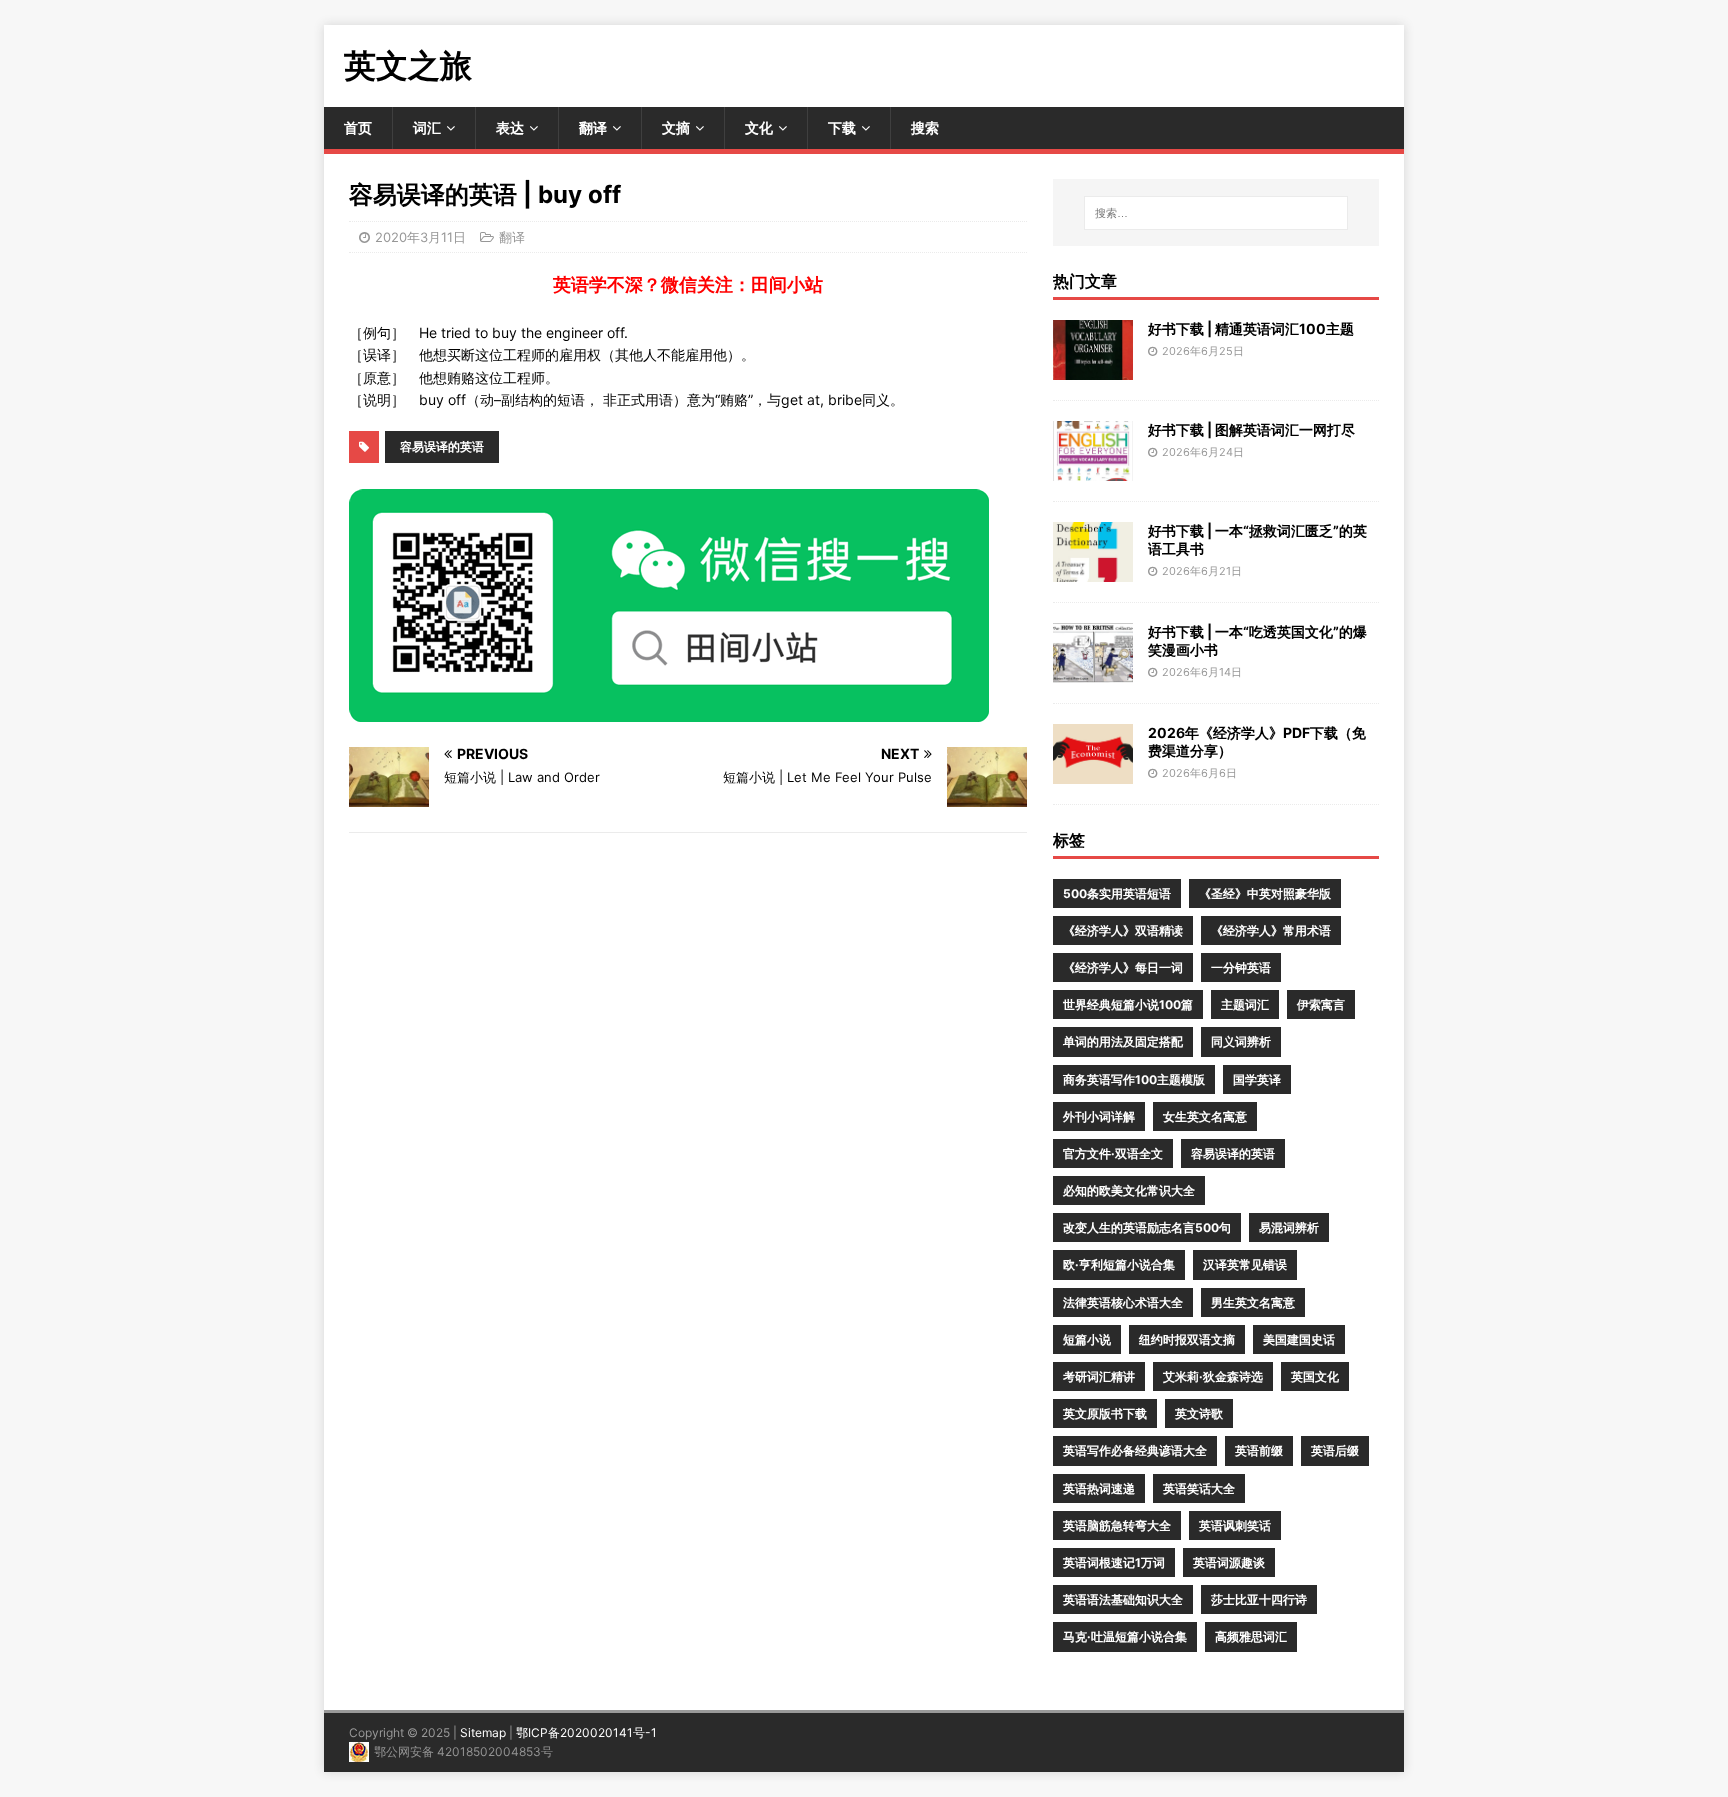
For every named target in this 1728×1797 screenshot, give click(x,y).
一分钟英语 (1241, 967)
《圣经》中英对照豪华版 (1265, 893)
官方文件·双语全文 (1113, 1153)
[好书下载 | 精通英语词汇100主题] (1093, 367)
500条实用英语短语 (1117, 893)
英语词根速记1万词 (1114, 1562)
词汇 (427, 127)
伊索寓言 (1321, 1004)
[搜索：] (1216, 213)
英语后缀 (1335, 1450)
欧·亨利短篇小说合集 (1119, 1264)
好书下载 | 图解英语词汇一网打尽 (1251, 429)
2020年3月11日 (420, 237)
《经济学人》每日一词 (1123, 967)
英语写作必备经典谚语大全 (1135, 1450)
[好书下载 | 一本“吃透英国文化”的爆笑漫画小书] (1093, 670)
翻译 (593, 127)
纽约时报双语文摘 (1187, 1339)
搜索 (925, 127)
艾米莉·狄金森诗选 (1213, 1376)
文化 (759, 127)
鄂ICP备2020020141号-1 (586, 1732)
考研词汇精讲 (1099, 1376)
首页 (358, 127)
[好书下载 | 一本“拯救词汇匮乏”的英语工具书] (1093, 569)
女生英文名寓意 (1205, 1116)
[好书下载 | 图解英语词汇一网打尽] (1093, 468)
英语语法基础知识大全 (1123, 1599)
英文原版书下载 (1105, 1413)
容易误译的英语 (442, 446)
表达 (510, 127)
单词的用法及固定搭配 (1123, 1041)
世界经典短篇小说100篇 (1128, 1004)
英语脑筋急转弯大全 (1117, 1525)
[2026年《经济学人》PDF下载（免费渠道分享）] (1093, 771)
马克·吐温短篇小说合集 (1125, 1636)
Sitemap (483, 1732)
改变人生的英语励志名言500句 (1147, 1227)
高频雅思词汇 (1251, 1636)
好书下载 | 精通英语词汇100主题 (1251, 328)
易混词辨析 (1289, 1227)
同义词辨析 (1241, 1041)
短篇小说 (1087, 1339)
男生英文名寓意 (1253, 1302)
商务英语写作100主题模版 (1134, 1079)
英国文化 (1315, 1376)
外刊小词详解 (1099, 1116)
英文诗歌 (1199, 1413)
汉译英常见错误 (1245, 1264)
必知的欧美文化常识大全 (1129, 1190)
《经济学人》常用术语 (1271, 930)
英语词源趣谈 (1229, 1562)
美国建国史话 (1299, 1339)
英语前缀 (1259, 1450)
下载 (842, 127)
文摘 (676, 127)
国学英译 (1257, 1079)
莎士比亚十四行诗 (1259, 1599)
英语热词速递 (1099, 1488)
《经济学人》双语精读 (1123, 930)
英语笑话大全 (1199, 1488)
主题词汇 (1245, 1004)
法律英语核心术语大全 (1123, 1302)
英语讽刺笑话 (1235, 1525)
